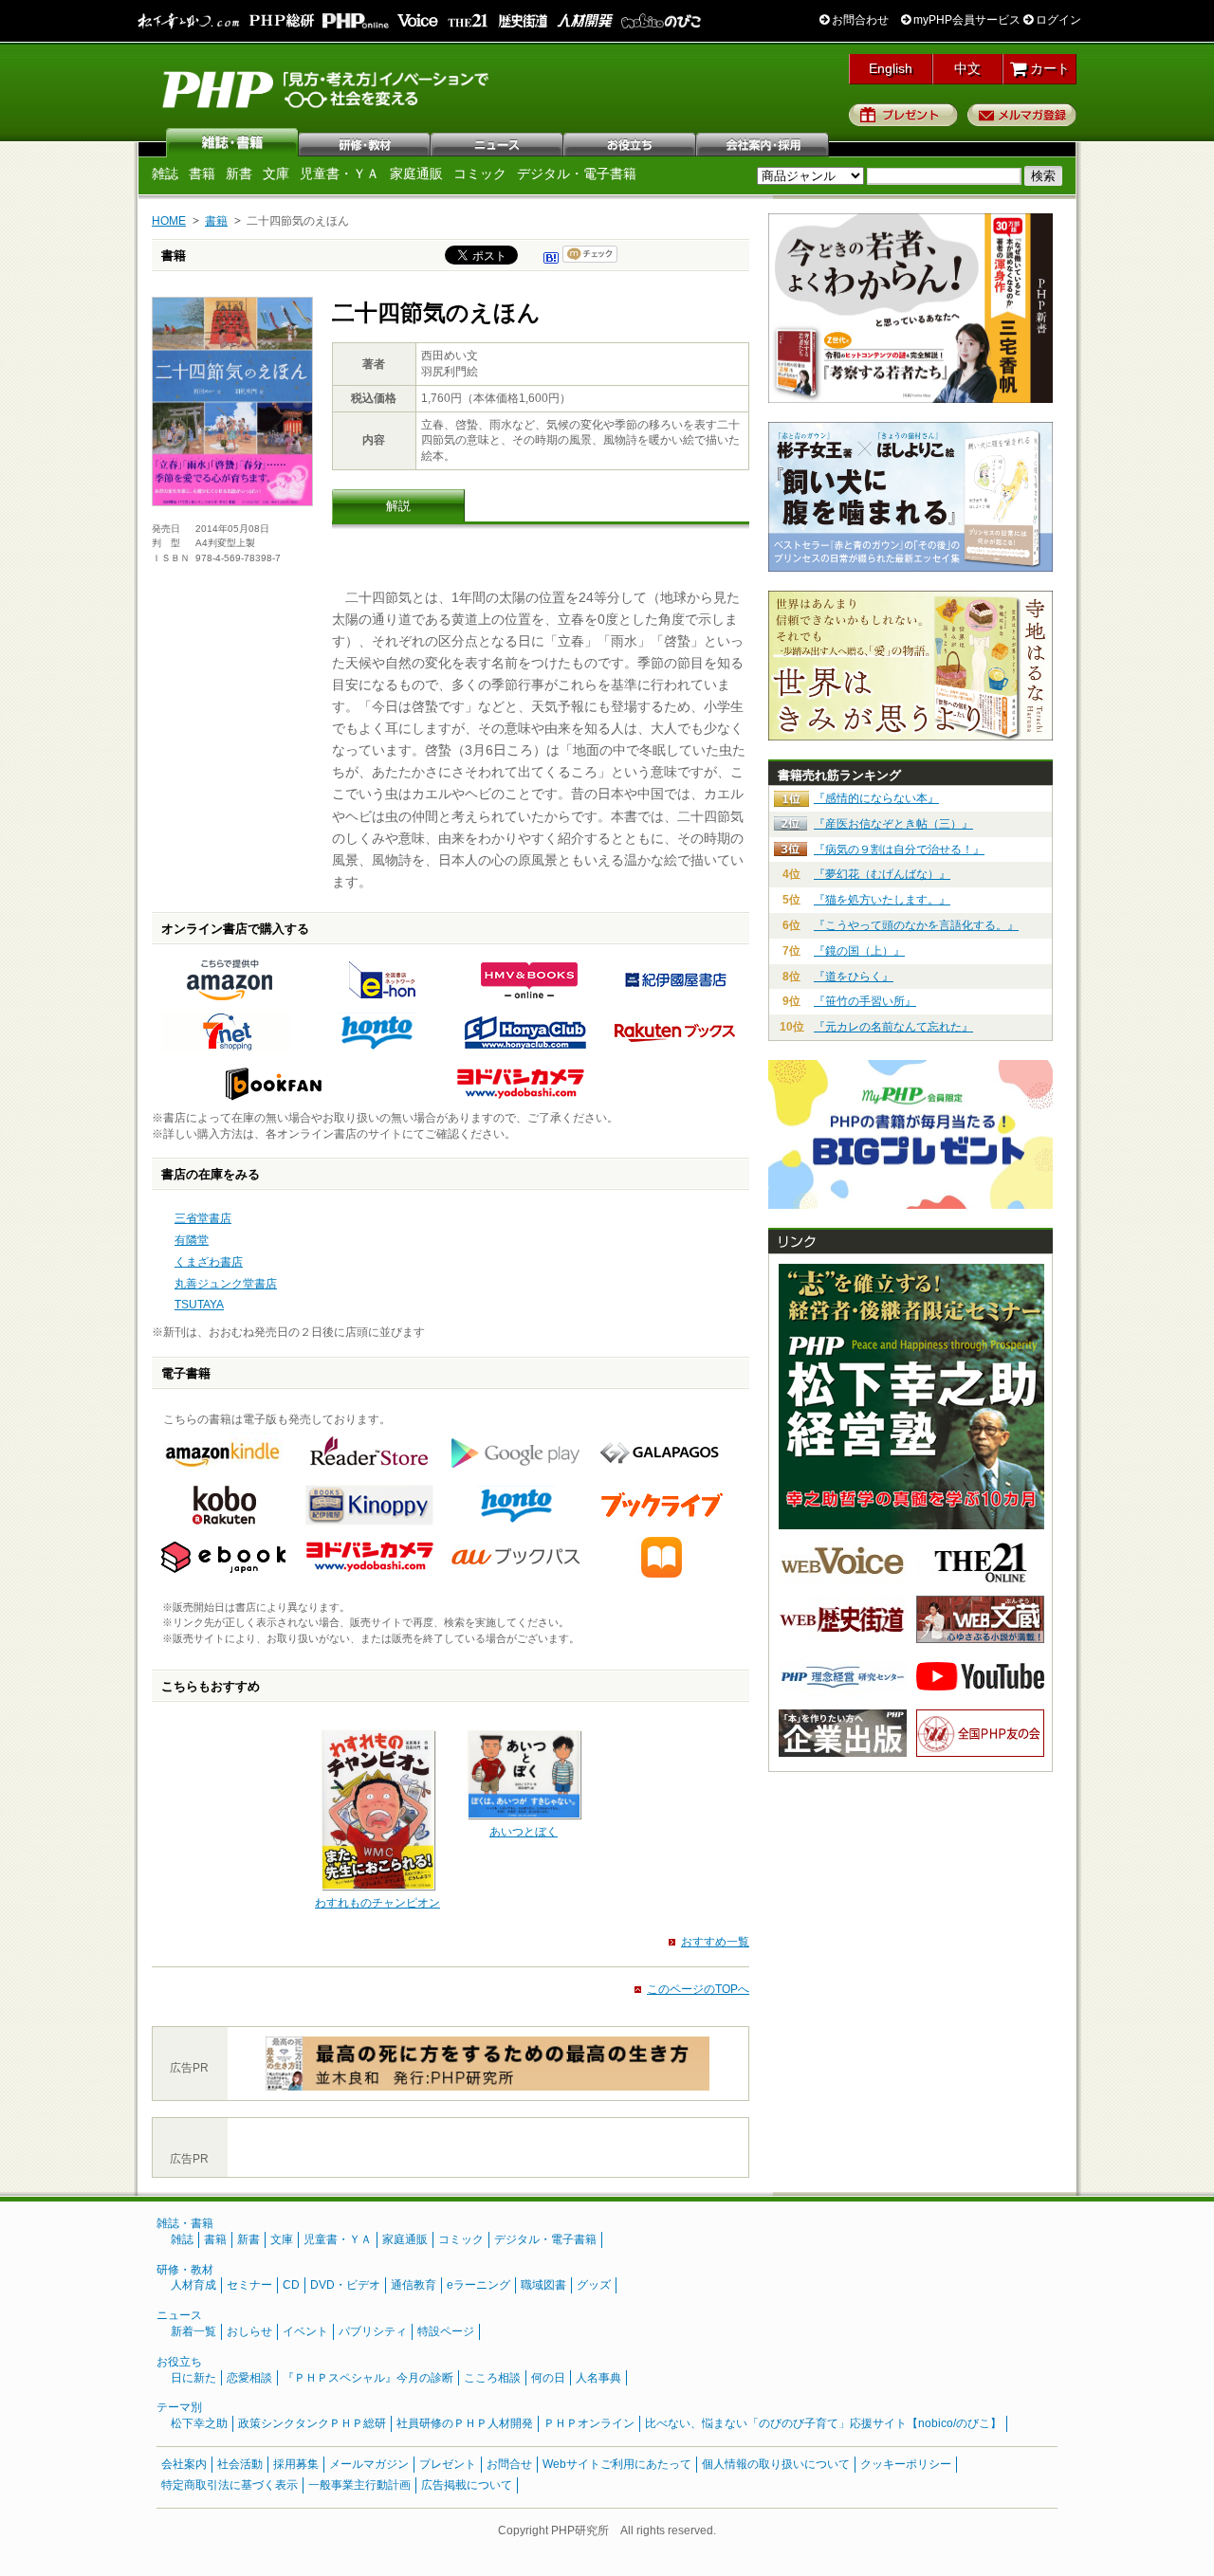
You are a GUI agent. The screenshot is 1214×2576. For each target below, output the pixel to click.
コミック (480, 174)
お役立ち (631, 142)
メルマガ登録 (1022, 115)
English (891, 68)
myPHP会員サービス (966, 20)
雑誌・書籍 (185, 2223)
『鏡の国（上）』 (859, 951)
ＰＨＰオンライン (589, 2423)
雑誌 (232, 142)
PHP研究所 (327, 88)
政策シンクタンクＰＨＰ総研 (312, 2423)
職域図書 (543, 2285)
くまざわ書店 (209, 1262)
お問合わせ (859, 20)
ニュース (498, 142)
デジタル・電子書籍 (577, 174)
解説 (398, 506)
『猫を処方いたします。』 (882, 900)
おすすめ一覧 (715, 1942)
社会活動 (240, 2464)
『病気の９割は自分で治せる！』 (899, 850)
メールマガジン (369, 2464)
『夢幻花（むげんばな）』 (882, 874)
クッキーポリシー (906, 2464)
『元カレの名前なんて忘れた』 (893, 1027)
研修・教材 (365, 142)
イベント (305, 2331)
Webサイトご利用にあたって (617, 2464)
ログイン (1057, 20)
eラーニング (478, 2285)
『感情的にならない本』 (876, 798)
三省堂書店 (203, 1218)
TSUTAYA (199, 1305)
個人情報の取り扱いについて (776, 2464)
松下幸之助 (199, 2423)
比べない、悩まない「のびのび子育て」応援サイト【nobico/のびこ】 (823, 2423)
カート (1048, 68)
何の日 (548, 2378)
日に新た (193, 2378)
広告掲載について (467, 2485)
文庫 (276, 174)
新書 (239, 174)
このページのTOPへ (698, 1989)
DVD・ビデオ (345, 2285)
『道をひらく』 (854, 977)
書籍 (202, 174)
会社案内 (763, 142)
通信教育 (414, 2285)
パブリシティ (373, 2331)
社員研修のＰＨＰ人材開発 (465, 2423)
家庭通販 (416, 174)
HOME (169, 221)
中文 (967, 68)
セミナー (249, 2285)
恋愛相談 (249, 2378)
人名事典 (598, 2378)
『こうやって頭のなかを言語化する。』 (916, 925)
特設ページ (446, 2331)
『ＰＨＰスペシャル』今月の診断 (368, 2378)
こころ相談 (492, 2378)
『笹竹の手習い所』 (865, 1001)
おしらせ (249, 2331)
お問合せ (509, 2464)
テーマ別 (179, 2407)
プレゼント (903, 115)
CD (291, 2285)
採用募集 (296, 2464)
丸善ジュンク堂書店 (226, 1284)
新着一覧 (193, 2331)
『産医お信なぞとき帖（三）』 (893, 824)
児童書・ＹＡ (340, 174)
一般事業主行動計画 (359, 2485)
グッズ (594, 2285)
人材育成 (193, 2285)
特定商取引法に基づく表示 (230, 2485)
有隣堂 (192, 1240)
